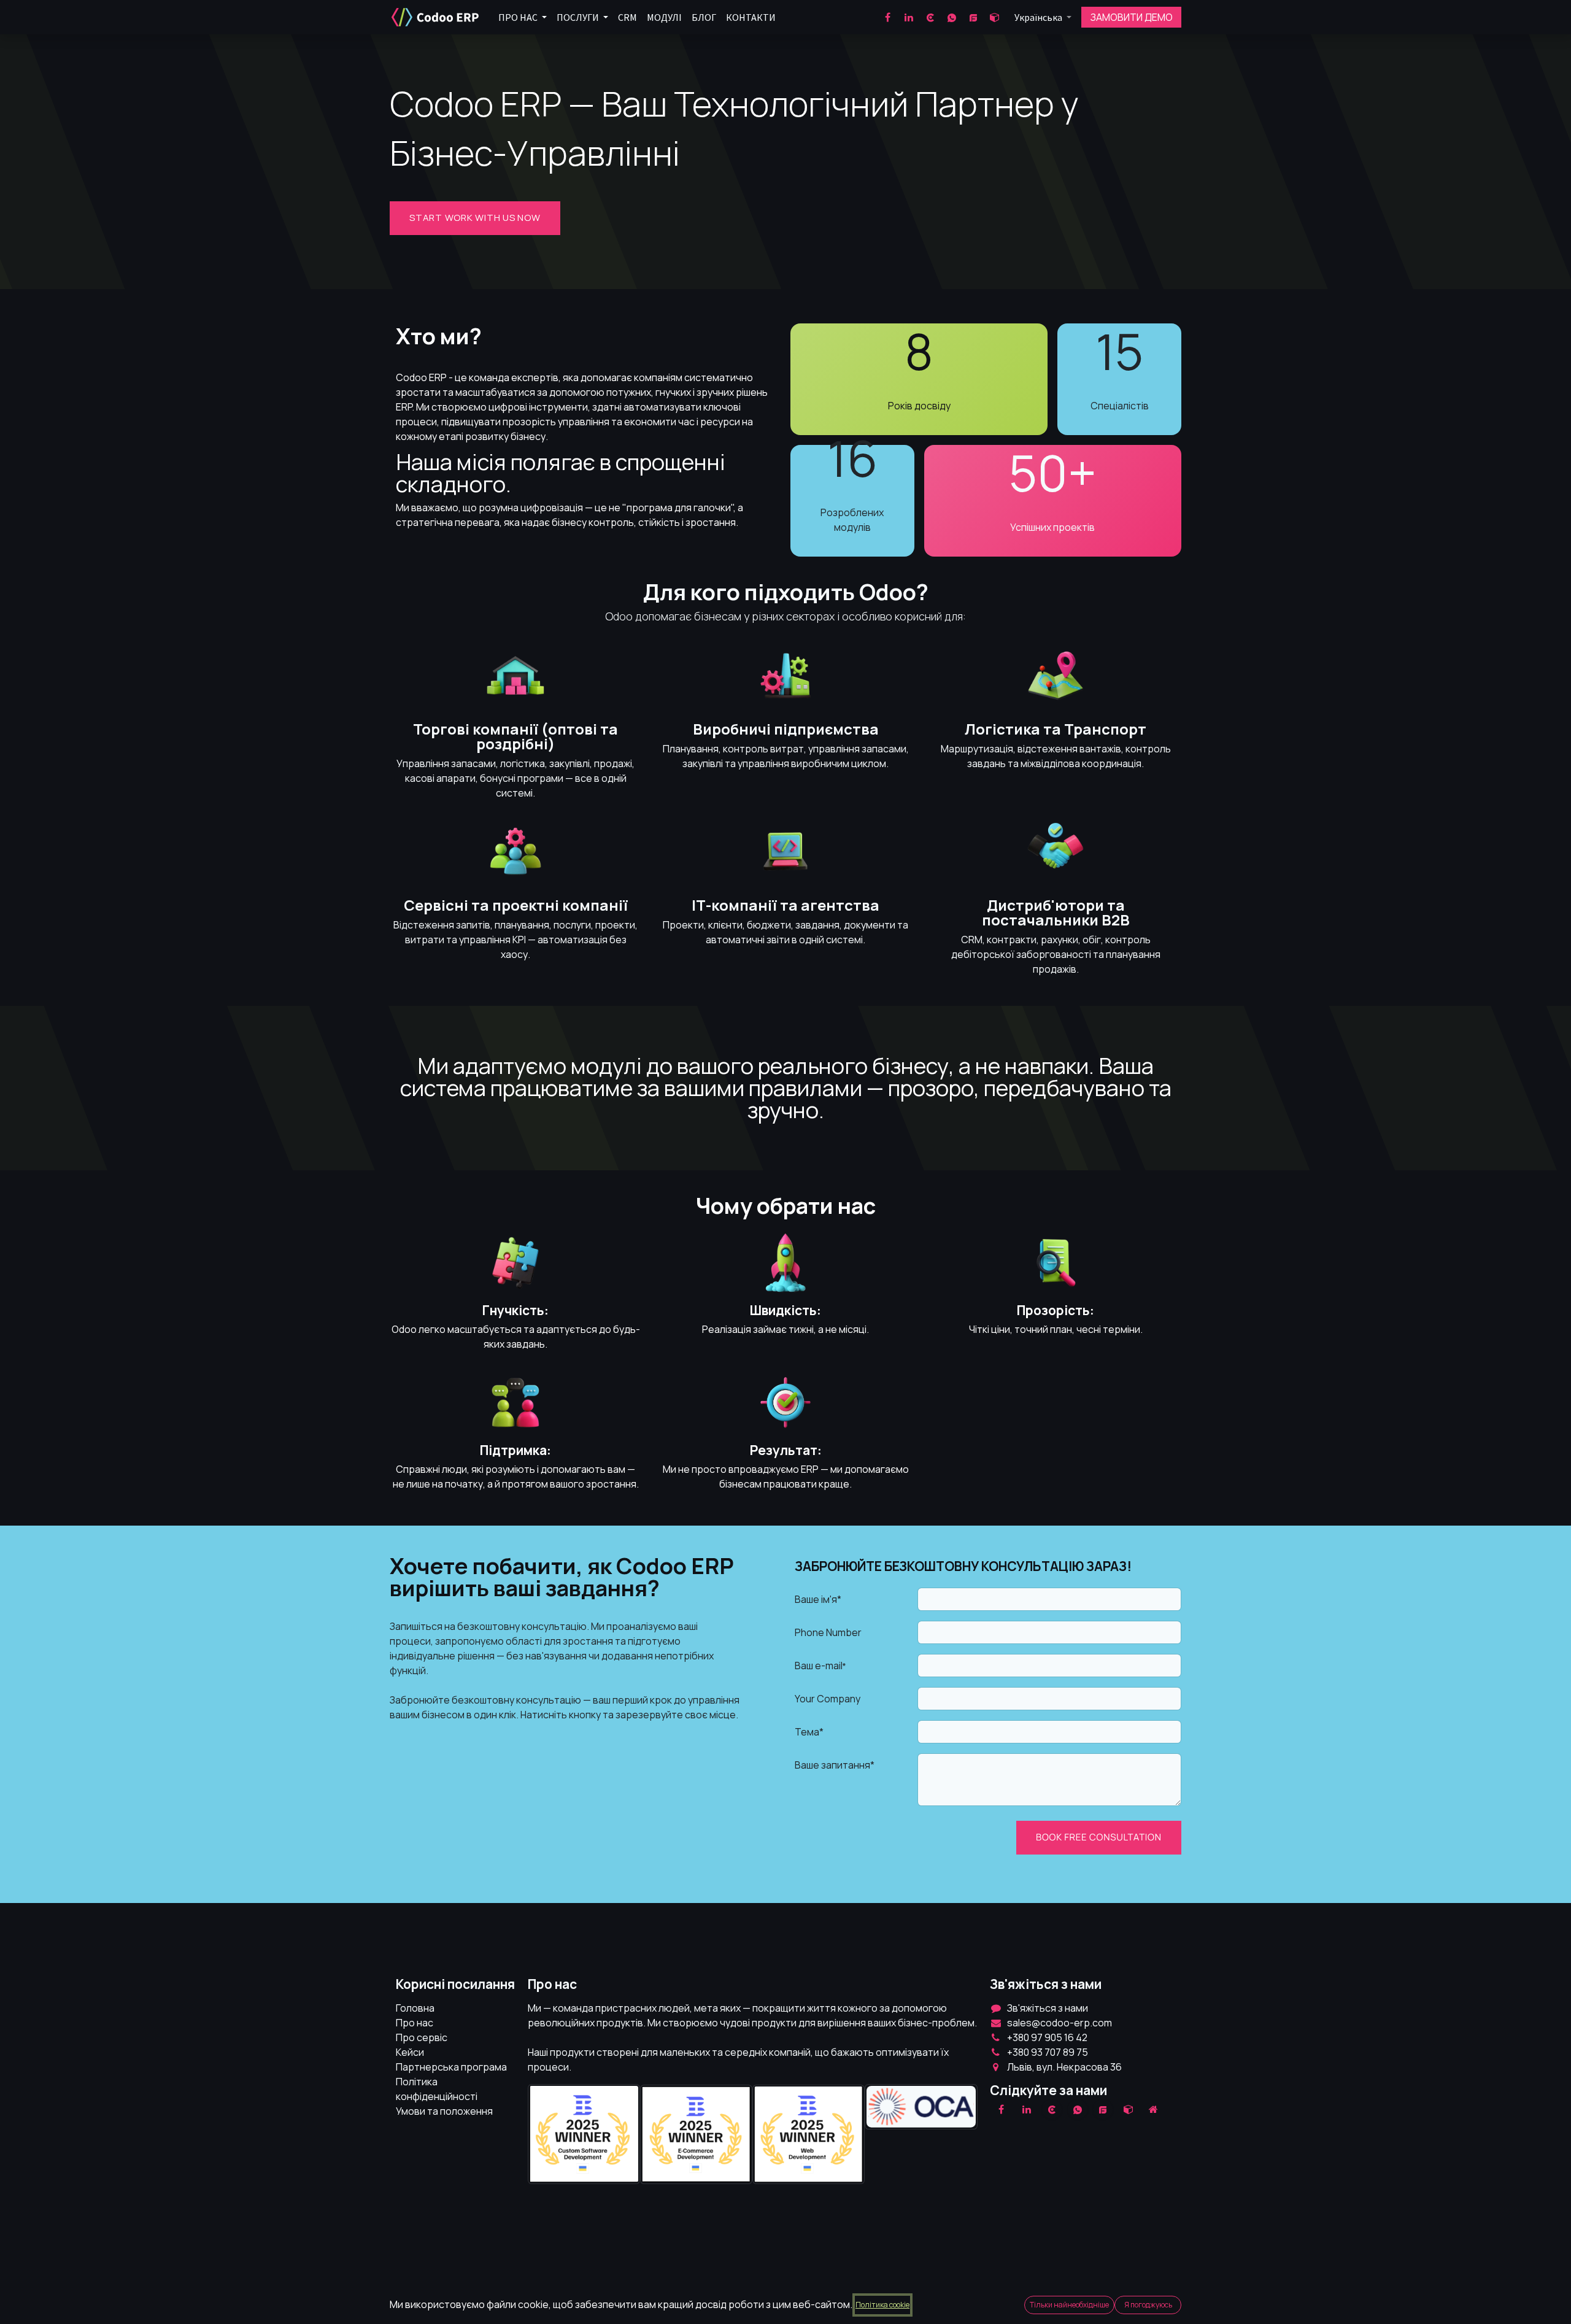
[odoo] (995, 17)
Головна (415, 2008)
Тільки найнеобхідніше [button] (1069, 2305)
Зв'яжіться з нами (1048, 2008)
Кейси (410, 2052)
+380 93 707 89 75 (1048, 2052)
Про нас (415, 2023)
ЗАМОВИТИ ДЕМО (1132, 17)
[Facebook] (887, 17)
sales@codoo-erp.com (1060, 2023)
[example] (1103, 2109)
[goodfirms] (973, 17)
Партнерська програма (451, 2067)
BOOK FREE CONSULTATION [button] (1099, 1837)
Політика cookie (882, 2305)
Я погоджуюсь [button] (1148, 2305)
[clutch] (930, 17)
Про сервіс (422, 2037)
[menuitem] (523, 17)
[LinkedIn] (909, 17)
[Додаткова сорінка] (1154, 2109)
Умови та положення (444, 2111)
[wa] (952, 17)
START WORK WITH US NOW (475, 218)
